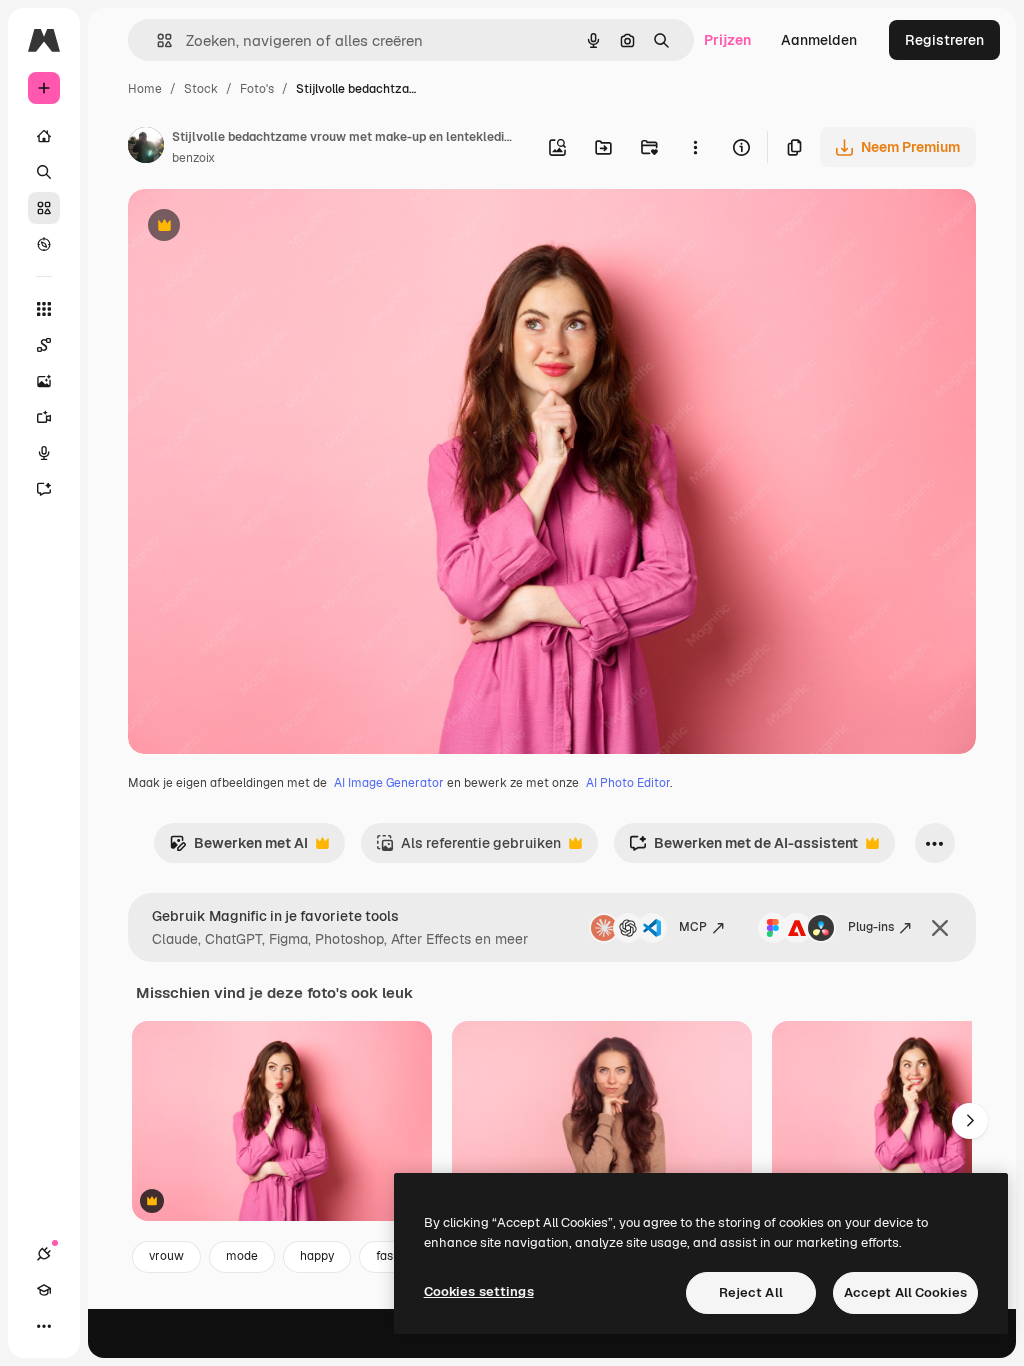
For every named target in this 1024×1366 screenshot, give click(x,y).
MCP (693, 927)
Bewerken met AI (238, 848)
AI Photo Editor (628, 783)
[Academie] (44, 1290)
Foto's (257, 89)
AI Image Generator (389, 783)
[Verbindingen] (44, 1254)
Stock (201, 89)
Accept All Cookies (905, 1292)
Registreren (944, 40)
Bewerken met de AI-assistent (743, 848)
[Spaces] (44, 345)
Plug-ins (871, 927)
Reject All (751, 1292)
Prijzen (727, 40)
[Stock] (44, 208)
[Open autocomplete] (156, 40)
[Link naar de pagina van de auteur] (146, 148)
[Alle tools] (44, 309)
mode (242, 1256)
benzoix (193, 158)
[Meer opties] (695, 147)
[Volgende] (970, 1121)
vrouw (166, 1256)
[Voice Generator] (44, 453)
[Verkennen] (44, 244)
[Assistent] (44, 489)
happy (317, 1256)
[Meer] (44, 1326)
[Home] (44, 136)
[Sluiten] (940, 928)
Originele (259, 227)
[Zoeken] (44, 172)
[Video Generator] (44, 417)
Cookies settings (479, 1291)
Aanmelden (819, 40)
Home (145, 89)
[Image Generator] (44, 381)
